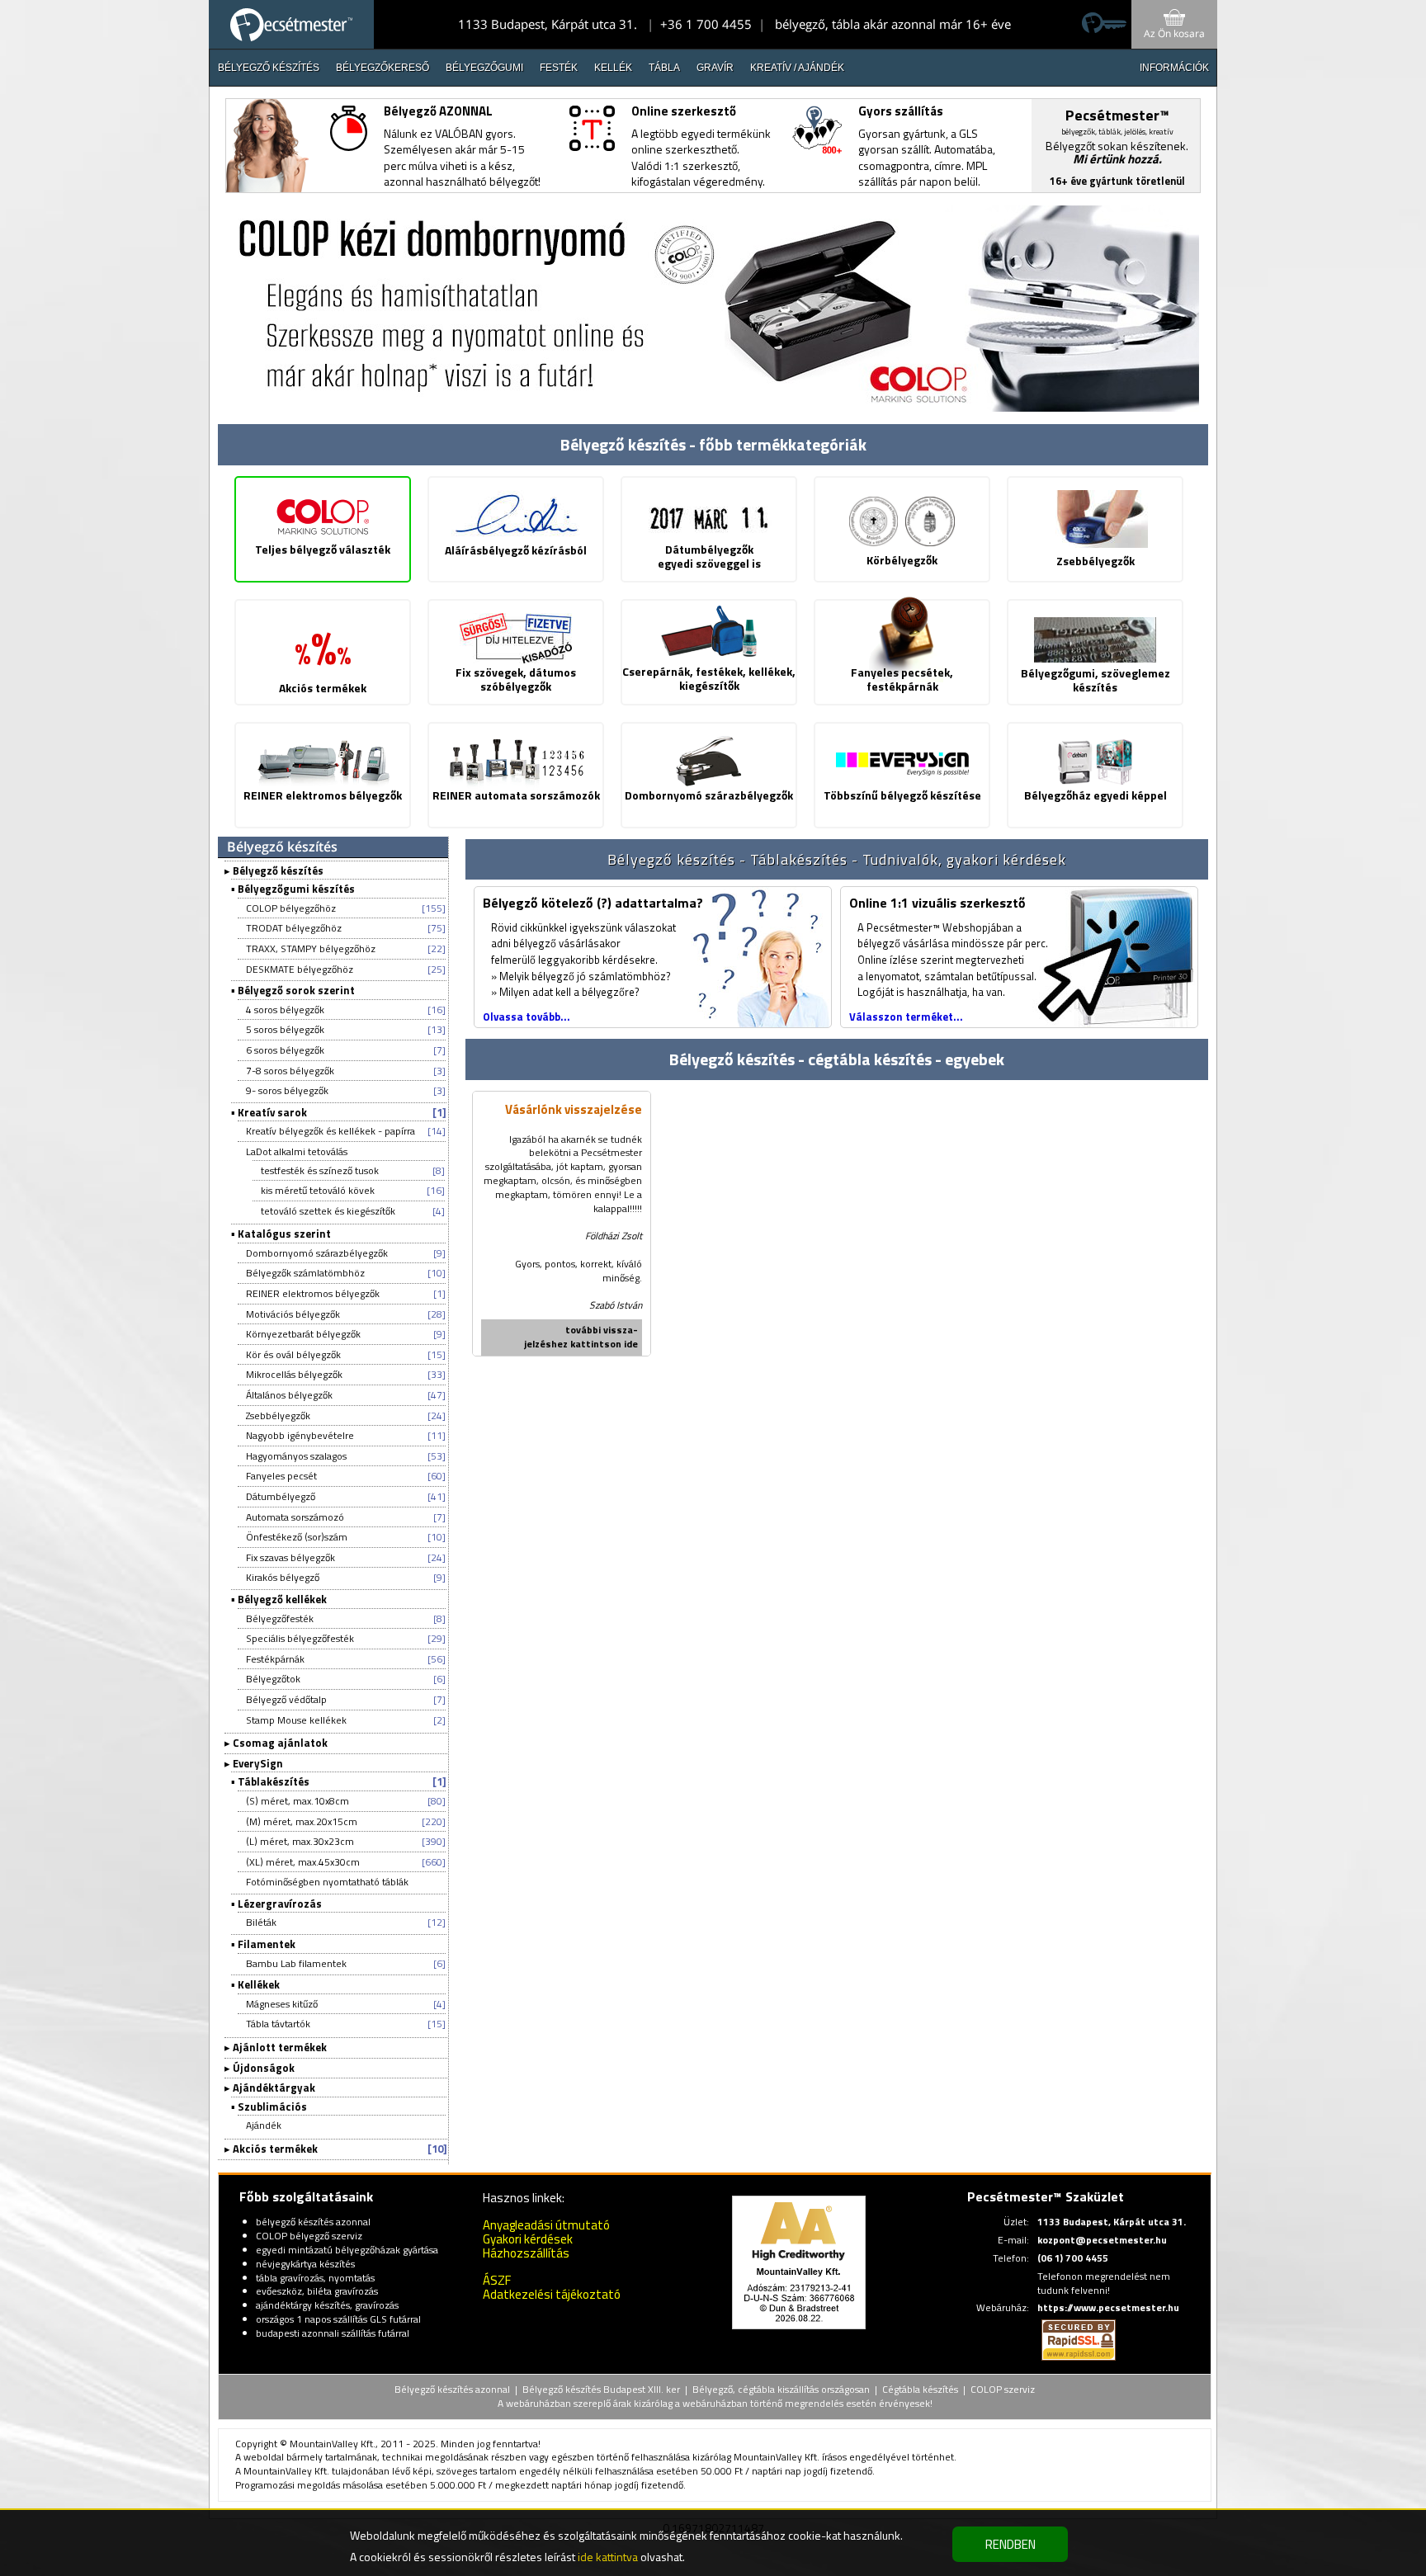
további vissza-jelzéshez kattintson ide (581, 1337)
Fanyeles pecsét (281, 1476)
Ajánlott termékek (280, 2047)
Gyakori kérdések (528, 2239)
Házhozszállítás (526, 2253)
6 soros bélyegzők (285, 1050)
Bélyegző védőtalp (286, 1699)
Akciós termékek (275, 2149)
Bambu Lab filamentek (296, 1963)
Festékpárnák (275, 1659)
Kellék (613, 68)
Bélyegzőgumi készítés (296, 889)
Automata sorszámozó (295, 1517)
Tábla (664, 68)
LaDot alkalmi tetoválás (297, 1151)
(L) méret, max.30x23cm (300, 1841)
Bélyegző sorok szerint (296, 990)
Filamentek (267, 1944)
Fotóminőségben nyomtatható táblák (327, 1882)
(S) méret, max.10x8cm (297, 1801)
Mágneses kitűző (282, 2004)
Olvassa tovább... (526, 1017)
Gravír (715, 68)
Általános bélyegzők (289, 1395)
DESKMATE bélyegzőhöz (300, 969)
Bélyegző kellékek (282, 1599)
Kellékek (259, 1984)
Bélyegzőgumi (484, 68)
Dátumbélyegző (281, 1496)
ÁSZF (497, 2280)
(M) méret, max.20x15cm (302, 1821)
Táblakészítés (274, 1781)
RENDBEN (1010, 2544)
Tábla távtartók (278, 2024)
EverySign (258, 1763)
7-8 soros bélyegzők (290, 1071)
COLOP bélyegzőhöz (291, 908)
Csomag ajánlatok (280, 1743)
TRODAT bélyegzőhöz (294, 928)
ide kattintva (608, 2557)
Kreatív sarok (272, 1112)
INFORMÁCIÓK (1174, 68)
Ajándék (264, 2125)
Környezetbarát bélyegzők (303, 1334)
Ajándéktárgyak (274, 2088)
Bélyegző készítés (269, 68)
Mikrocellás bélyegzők (294, 1374)
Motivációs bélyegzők (293, 1314)
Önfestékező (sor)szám (297, 1537)
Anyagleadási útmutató (546, 2225)
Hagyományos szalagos (296, 1456)
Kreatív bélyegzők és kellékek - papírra (331, 1131)
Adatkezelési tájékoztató (552, 2294)
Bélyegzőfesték (280, 1618)
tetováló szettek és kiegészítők (328, 1211)
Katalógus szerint (284, 1234)
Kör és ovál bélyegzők (293, 1354)
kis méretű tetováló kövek (318, 1190)
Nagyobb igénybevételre (300, 1435)
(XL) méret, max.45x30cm (303, 1862)
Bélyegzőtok (273, 1679)
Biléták (261, 1922)
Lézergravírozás (280, 1904)
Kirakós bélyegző (283, 1577)
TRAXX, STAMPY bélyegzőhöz (311, 948)
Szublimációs (272, 2107)
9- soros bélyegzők (287, 1090)
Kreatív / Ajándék (797, 68)
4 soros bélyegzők (285, 1010)
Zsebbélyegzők (278, 1415)
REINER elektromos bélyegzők (313, 1293)
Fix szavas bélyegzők (290, 1557)
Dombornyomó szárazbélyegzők (317, 1253)
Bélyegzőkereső (382, 68)
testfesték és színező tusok (320, 1170)
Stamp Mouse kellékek (296, 1720)
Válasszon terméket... (906, 1017)
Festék (559, 68)
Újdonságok (264, 2068)
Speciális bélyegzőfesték (300, 1638)
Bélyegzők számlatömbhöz (305, 1273)
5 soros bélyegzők (285, 1029)
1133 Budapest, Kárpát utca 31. (548, 24)
